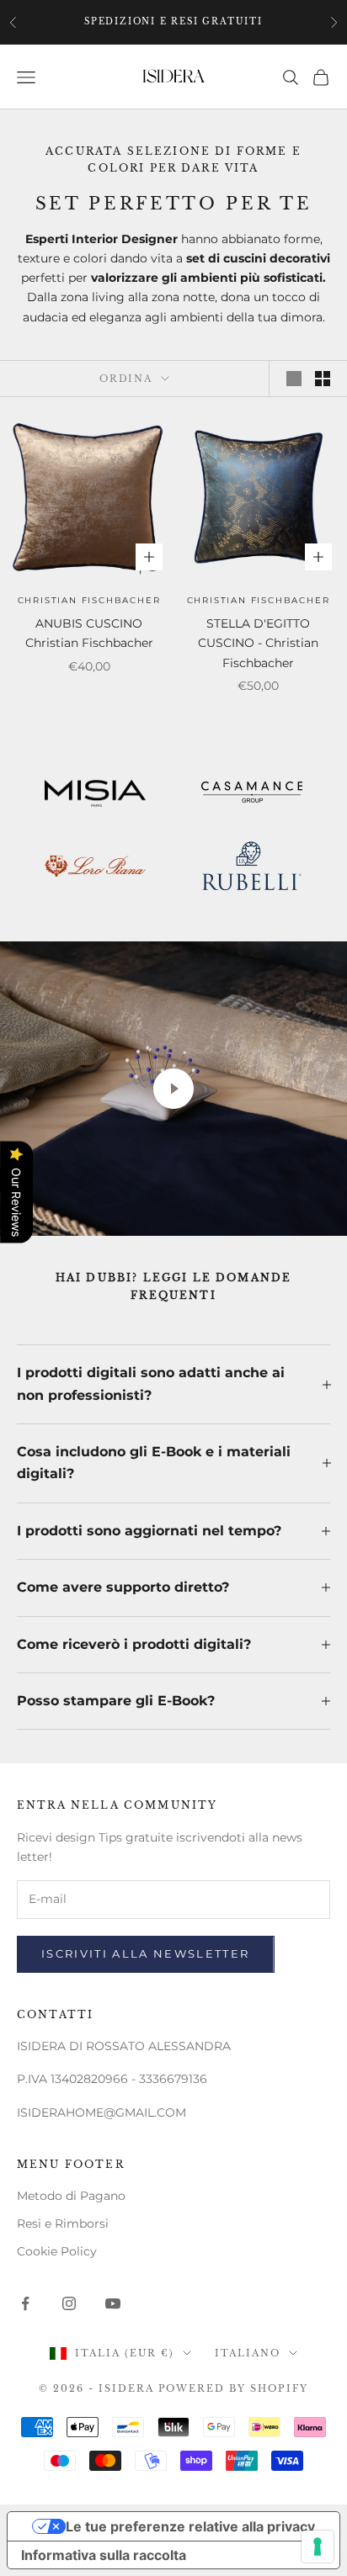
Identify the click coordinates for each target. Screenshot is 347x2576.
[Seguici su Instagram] (69, 2303)
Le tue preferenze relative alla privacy (190, 2526)
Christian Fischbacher (89, 600)
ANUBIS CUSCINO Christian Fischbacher (89, 633)
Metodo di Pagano (71, 2196)
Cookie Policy (57, 2251)
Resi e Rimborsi (63, 2224)
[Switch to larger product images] (294, 379)
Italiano (248, 2353)
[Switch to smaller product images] (323, 379)
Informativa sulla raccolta (104, 2555)
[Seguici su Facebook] (25, 2303)
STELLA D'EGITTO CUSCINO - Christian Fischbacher (258, 643)
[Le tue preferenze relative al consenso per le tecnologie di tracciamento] (318, 2547)
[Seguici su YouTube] (113, 2303)
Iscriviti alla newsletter (146, 1953)
